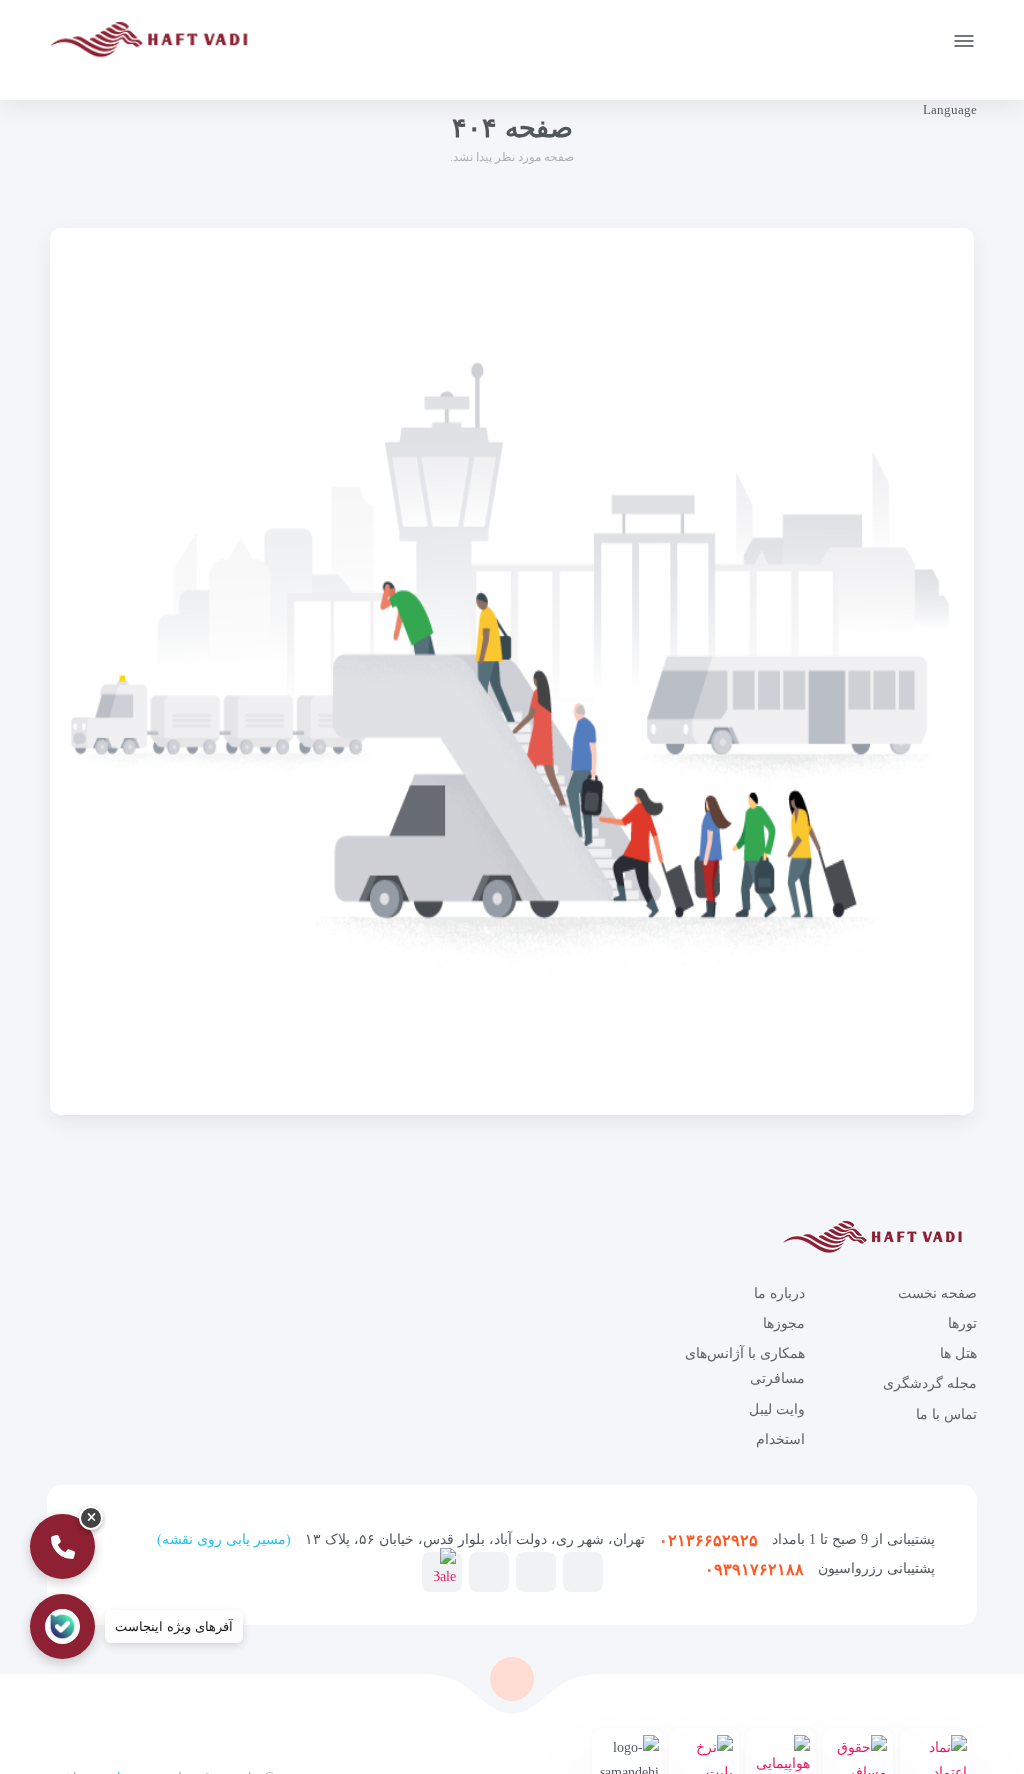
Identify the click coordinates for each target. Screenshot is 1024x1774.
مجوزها (784, 1323)
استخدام (780, 1439)
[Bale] (445, 1569)
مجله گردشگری (930, 1383)
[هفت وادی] (155, 43)
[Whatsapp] (489, 1571)
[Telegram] (583, 1571)
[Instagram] (536, 1571)
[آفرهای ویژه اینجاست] (62, 1626)
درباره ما (779, 1293)
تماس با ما (946, 1414)
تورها (962, 1323)
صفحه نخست (937, 1293)
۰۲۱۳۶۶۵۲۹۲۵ (708, 1540)
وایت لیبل (777, 1409)
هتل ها (958, 1353)
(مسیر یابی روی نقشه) (224, 1539)
